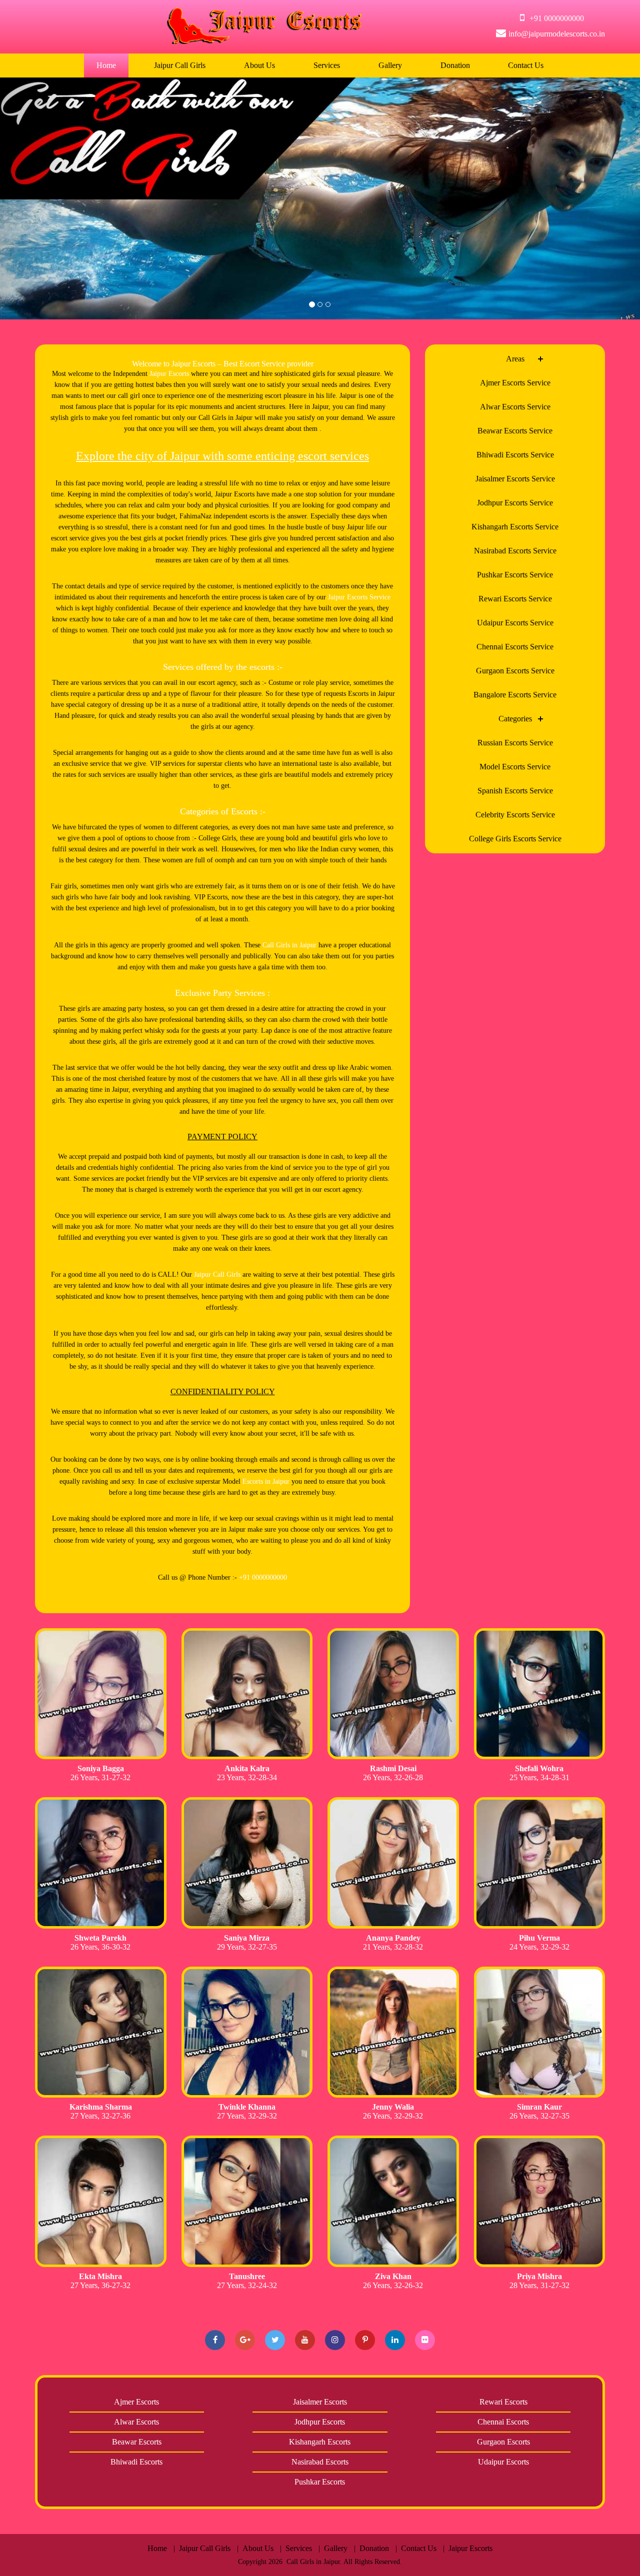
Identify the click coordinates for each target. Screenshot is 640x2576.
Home (106, 65)
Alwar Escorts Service (515, 407)
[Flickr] (425, 2340)
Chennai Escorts (503, 2422)
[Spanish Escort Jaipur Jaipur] (540, 1863)
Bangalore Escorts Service (515, 695)
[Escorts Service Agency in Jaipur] (247, 1694)
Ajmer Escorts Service (515, 383)
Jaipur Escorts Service (359, 597)
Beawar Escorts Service (515, 431)
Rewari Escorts (503, 2402)
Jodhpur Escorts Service (515, 503)
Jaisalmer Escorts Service (515, 479)
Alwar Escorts (136, 2422)
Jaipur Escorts (169, 374)
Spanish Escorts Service (515, 791)
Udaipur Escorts (503, 2462)
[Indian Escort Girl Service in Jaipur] (540, 2032)
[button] (48, 198)
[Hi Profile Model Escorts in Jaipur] (101, 2032)
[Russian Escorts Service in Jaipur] (247, 2032)
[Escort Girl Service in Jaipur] (393, 1694)
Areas (515, 359)
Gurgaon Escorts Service (515, 671)
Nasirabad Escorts (320, 2462)
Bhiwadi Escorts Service (515, 455)
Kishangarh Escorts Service (515, 527)
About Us (259, 65)
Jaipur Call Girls (180, 65)
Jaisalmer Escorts (320, 2402)
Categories (515, 719)
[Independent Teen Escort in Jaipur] (247, 1863)
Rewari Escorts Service (515, 599)
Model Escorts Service (515, 767)
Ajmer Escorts (136, 2402)
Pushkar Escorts (320, 2482)
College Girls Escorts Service (515, 839)
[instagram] (335, 2340)
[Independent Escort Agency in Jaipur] (540, 1694)
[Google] (245, 2340)
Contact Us (526, 65)
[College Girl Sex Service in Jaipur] (247, 2201)
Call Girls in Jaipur (289, 945)
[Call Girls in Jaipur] (101, 1863)
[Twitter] (275, 2340)
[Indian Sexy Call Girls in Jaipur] (540, 2201)
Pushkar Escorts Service (515, 575)
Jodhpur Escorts (320, 2422)
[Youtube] (305, 2340)
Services (327, 65)
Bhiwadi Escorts (136, 2462)
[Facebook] (215, 2340)
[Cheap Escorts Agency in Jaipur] (393, 2201)
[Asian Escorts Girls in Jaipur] (393, 2032)
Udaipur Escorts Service (515, 623)
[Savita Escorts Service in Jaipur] (101, 1694)
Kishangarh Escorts (320, 2442)
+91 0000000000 (263, 1577)
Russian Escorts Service (515, 743)
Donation (455, 65)
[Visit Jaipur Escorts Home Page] (264, 41)
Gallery (390, 65)
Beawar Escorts (137, 2442)
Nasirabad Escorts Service (515, 551)
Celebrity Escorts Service (515, 815)
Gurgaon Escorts (503, 2442)
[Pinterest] (365, 2340)
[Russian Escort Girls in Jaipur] (393, 1863)
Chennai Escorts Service (515, 647)
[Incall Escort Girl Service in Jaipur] (101, 2201)
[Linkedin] (395, 2340)
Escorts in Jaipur (266, 1481)
